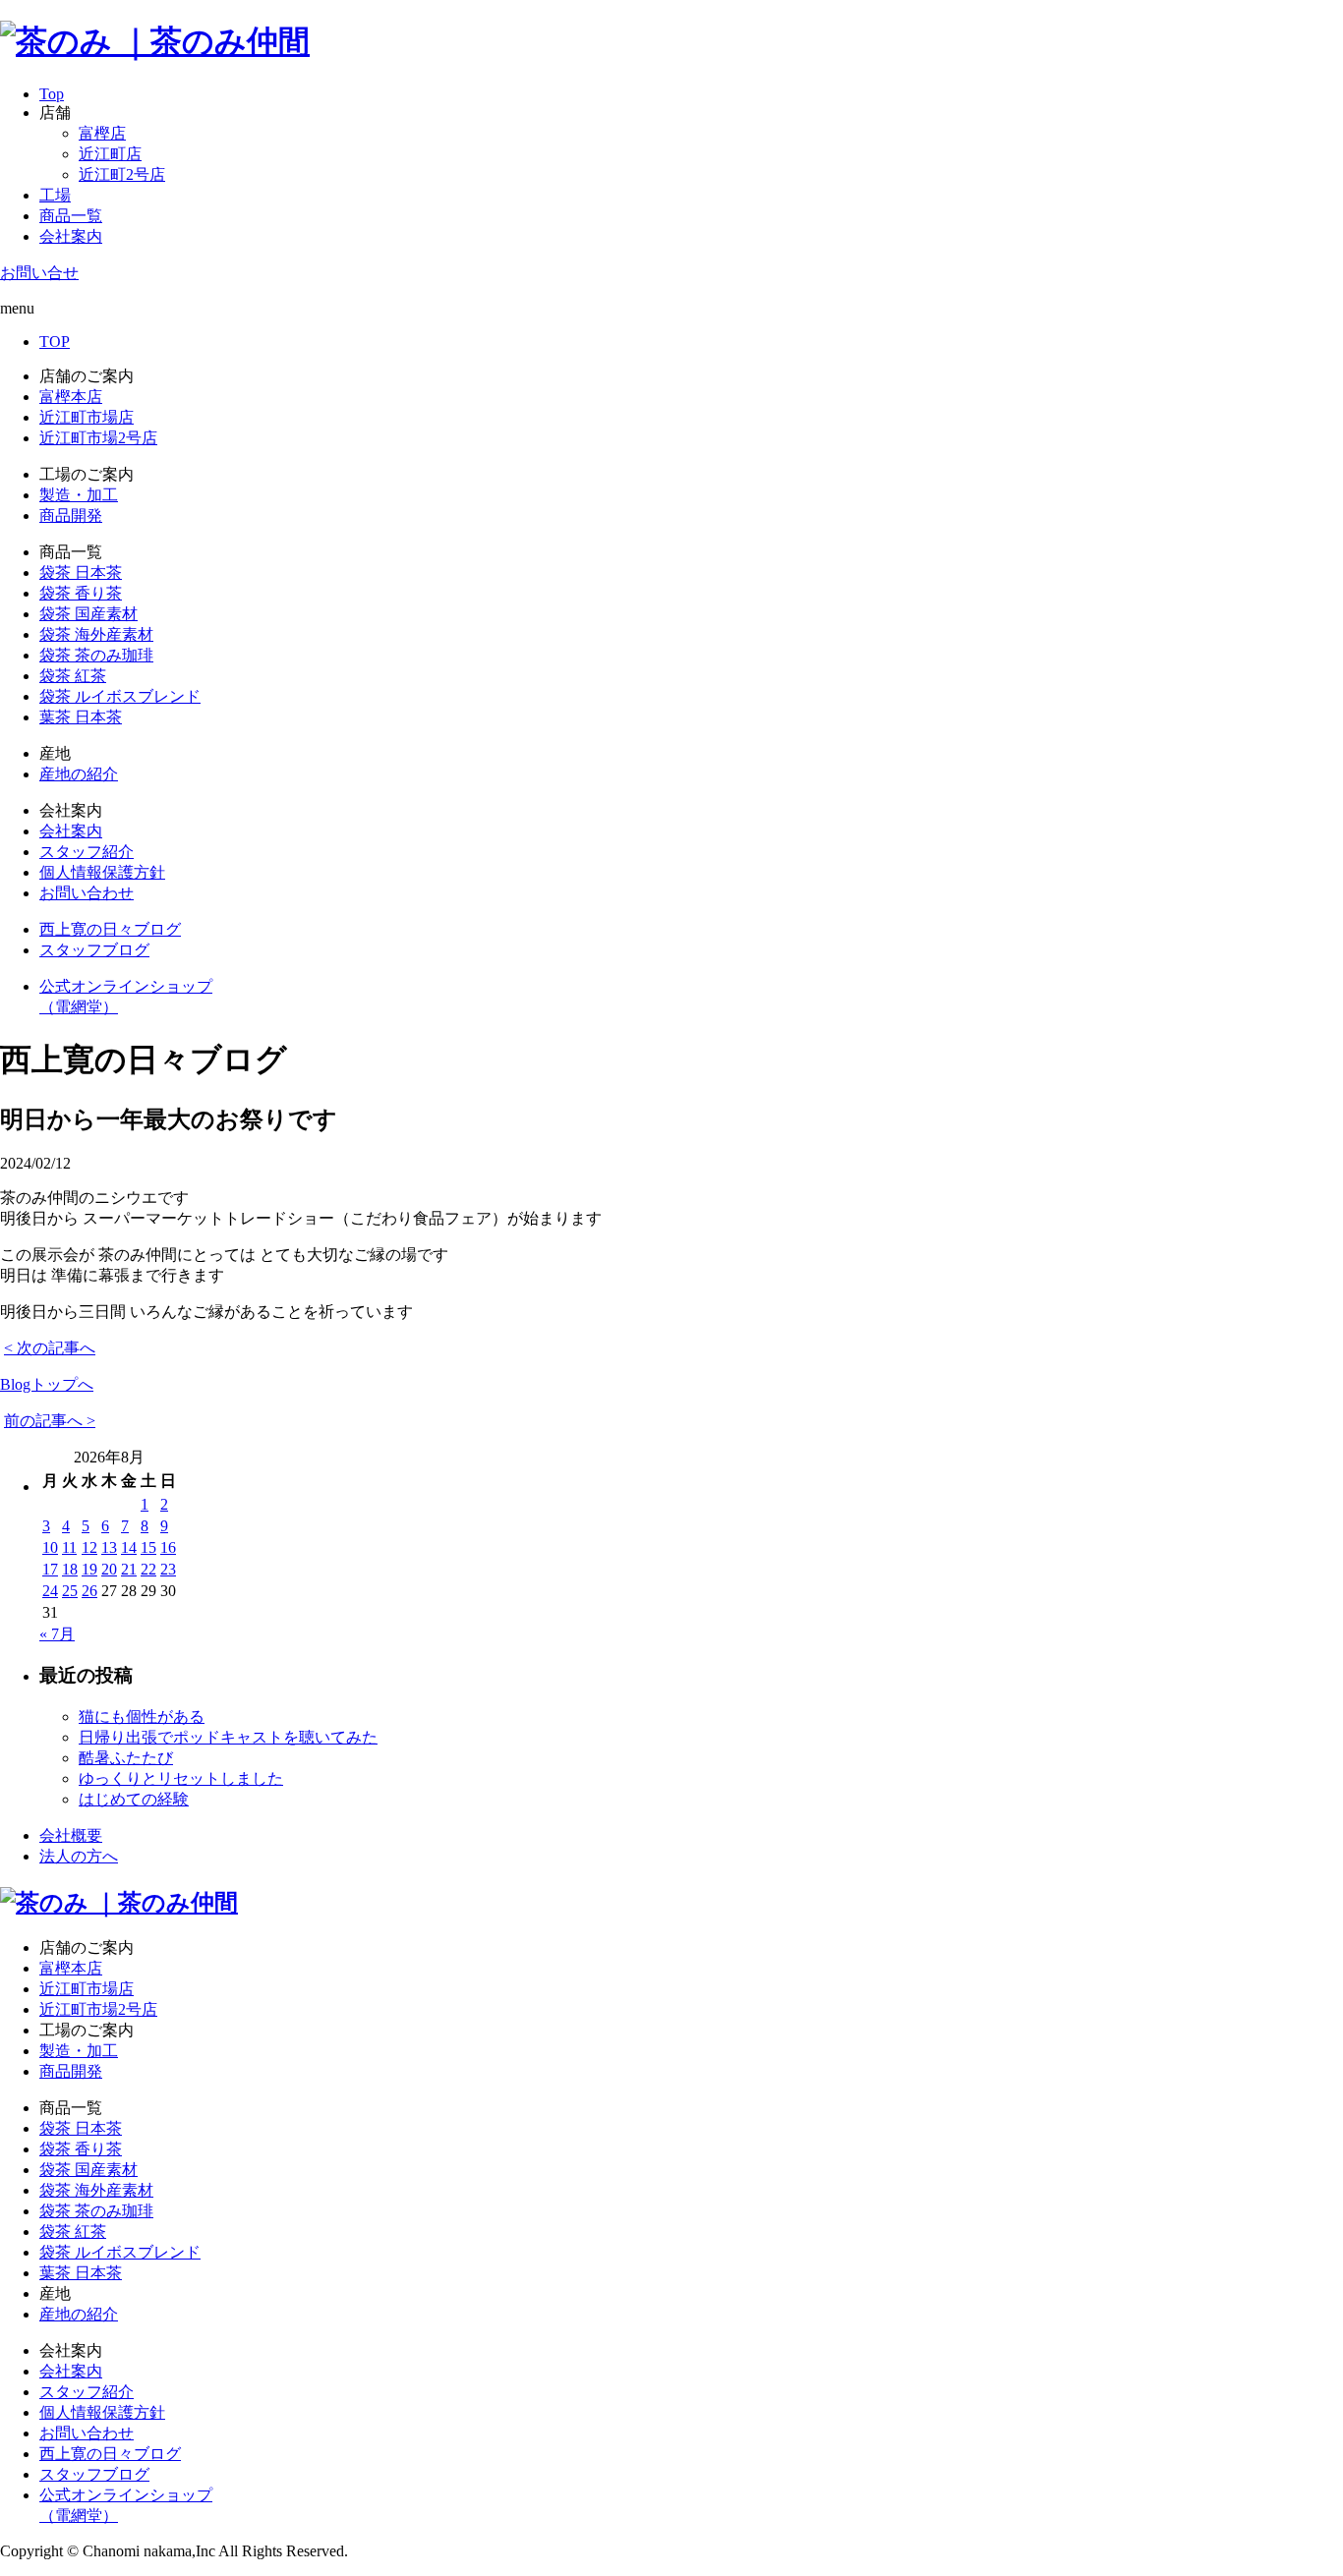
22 (148, 1569)
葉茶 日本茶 (81, 717)
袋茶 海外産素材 (96, 634)
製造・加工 (79, 495)
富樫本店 (71, 397)
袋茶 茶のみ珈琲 (96, 655)
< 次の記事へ (50, 1348)
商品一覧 (71, 216)
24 (50, 1591)
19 (89, 1569)
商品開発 (71, 515)
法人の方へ (79, 1856)
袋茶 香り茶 (81, 593)
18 (70, 1569)
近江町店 (110, 154)
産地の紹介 (79, 774)
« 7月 (57, 1634)
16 (168, 1547)
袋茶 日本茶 (81, 572)
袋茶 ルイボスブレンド (120, 696)
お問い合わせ (87, 893)
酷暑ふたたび (126, 1758)
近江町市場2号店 (98, 438)
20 (109, 1569)
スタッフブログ (94, 950)
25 (70, 1591)
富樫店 (102, 133)
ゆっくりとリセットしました (181, 1778)
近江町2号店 (122, 174)
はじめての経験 (134, 1799)
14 (129, 1547)
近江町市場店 (87, 417)
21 (129, 1569)
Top (52, 94)
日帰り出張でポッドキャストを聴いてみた (228, 1737)
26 (89, 1591)
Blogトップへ (47, 1384)
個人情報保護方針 (102, 872)
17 (50, 1569)
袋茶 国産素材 (88, 614)
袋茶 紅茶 (73, 676)
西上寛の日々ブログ (110, 929)
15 (148, 1547)
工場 (55, 195)
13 (109, 1547)
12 (89, 1547)
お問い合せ (39, 273)
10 (50, 1547)
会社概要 (71, 1835)
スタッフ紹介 (87, 852)
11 (69, 1547)
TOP (55, 342)
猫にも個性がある (142, 1717)
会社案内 (71, 236)
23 (168, 1569)
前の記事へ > (50, 1421)
